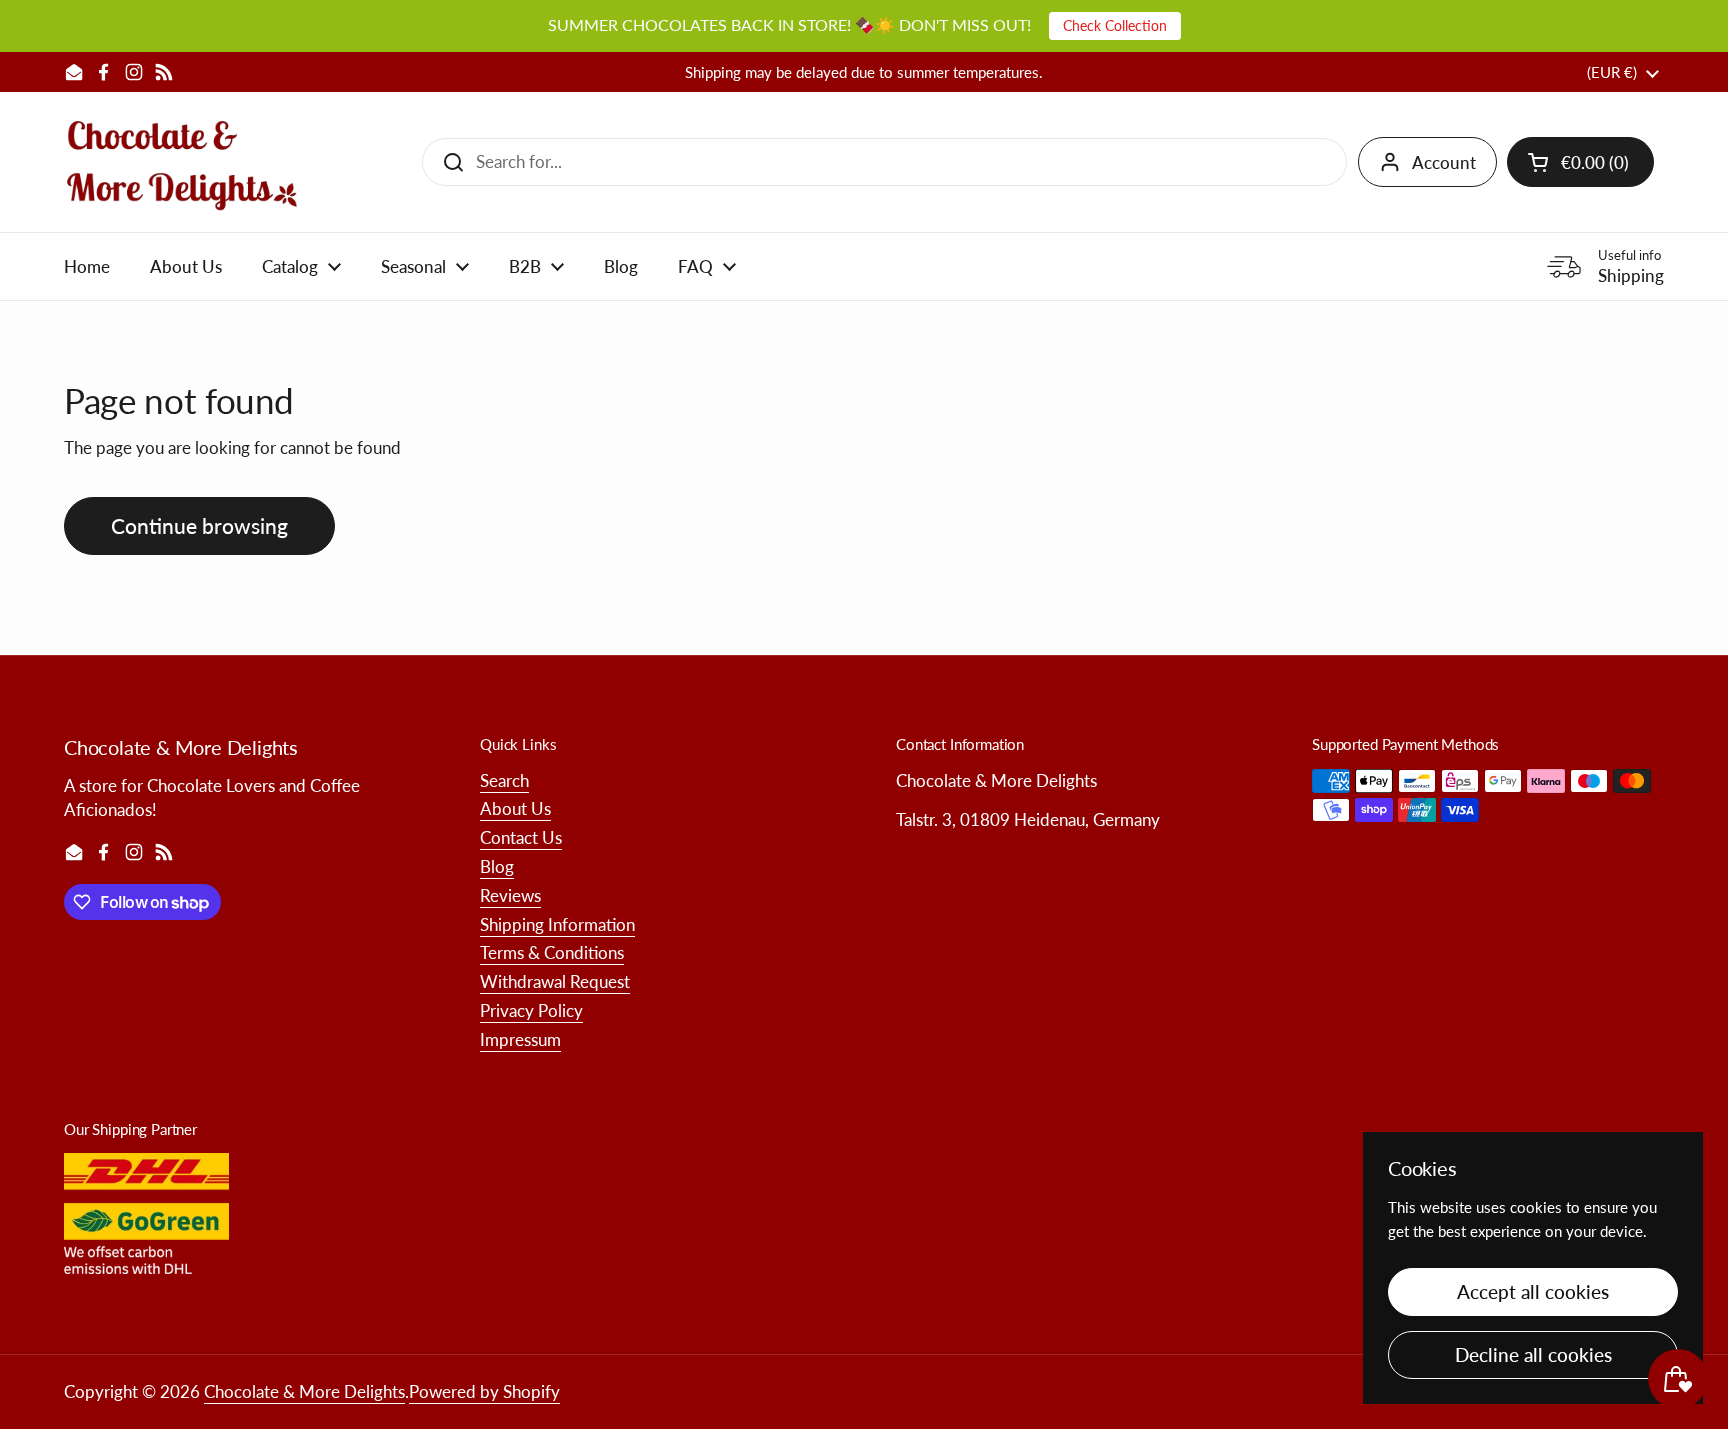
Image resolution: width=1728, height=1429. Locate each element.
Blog (497, 866)
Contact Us (521, 837)
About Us (515, 808)
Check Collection (1115, 25)
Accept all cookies (1533, 1291)
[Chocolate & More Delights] (182, 162)
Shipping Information (557, 924)
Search (504, 780)
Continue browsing (199, 526)
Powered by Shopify (484, 1391)
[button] (1580, 162)
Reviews (510, 895)
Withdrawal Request (555, 981)
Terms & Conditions (552, 952)
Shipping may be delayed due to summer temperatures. (864, 72)
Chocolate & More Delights (304, 1391)
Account (1444, 162)
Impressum (520, 1039)
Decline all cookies (1533, 1354)
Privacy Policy (531, 1010)
